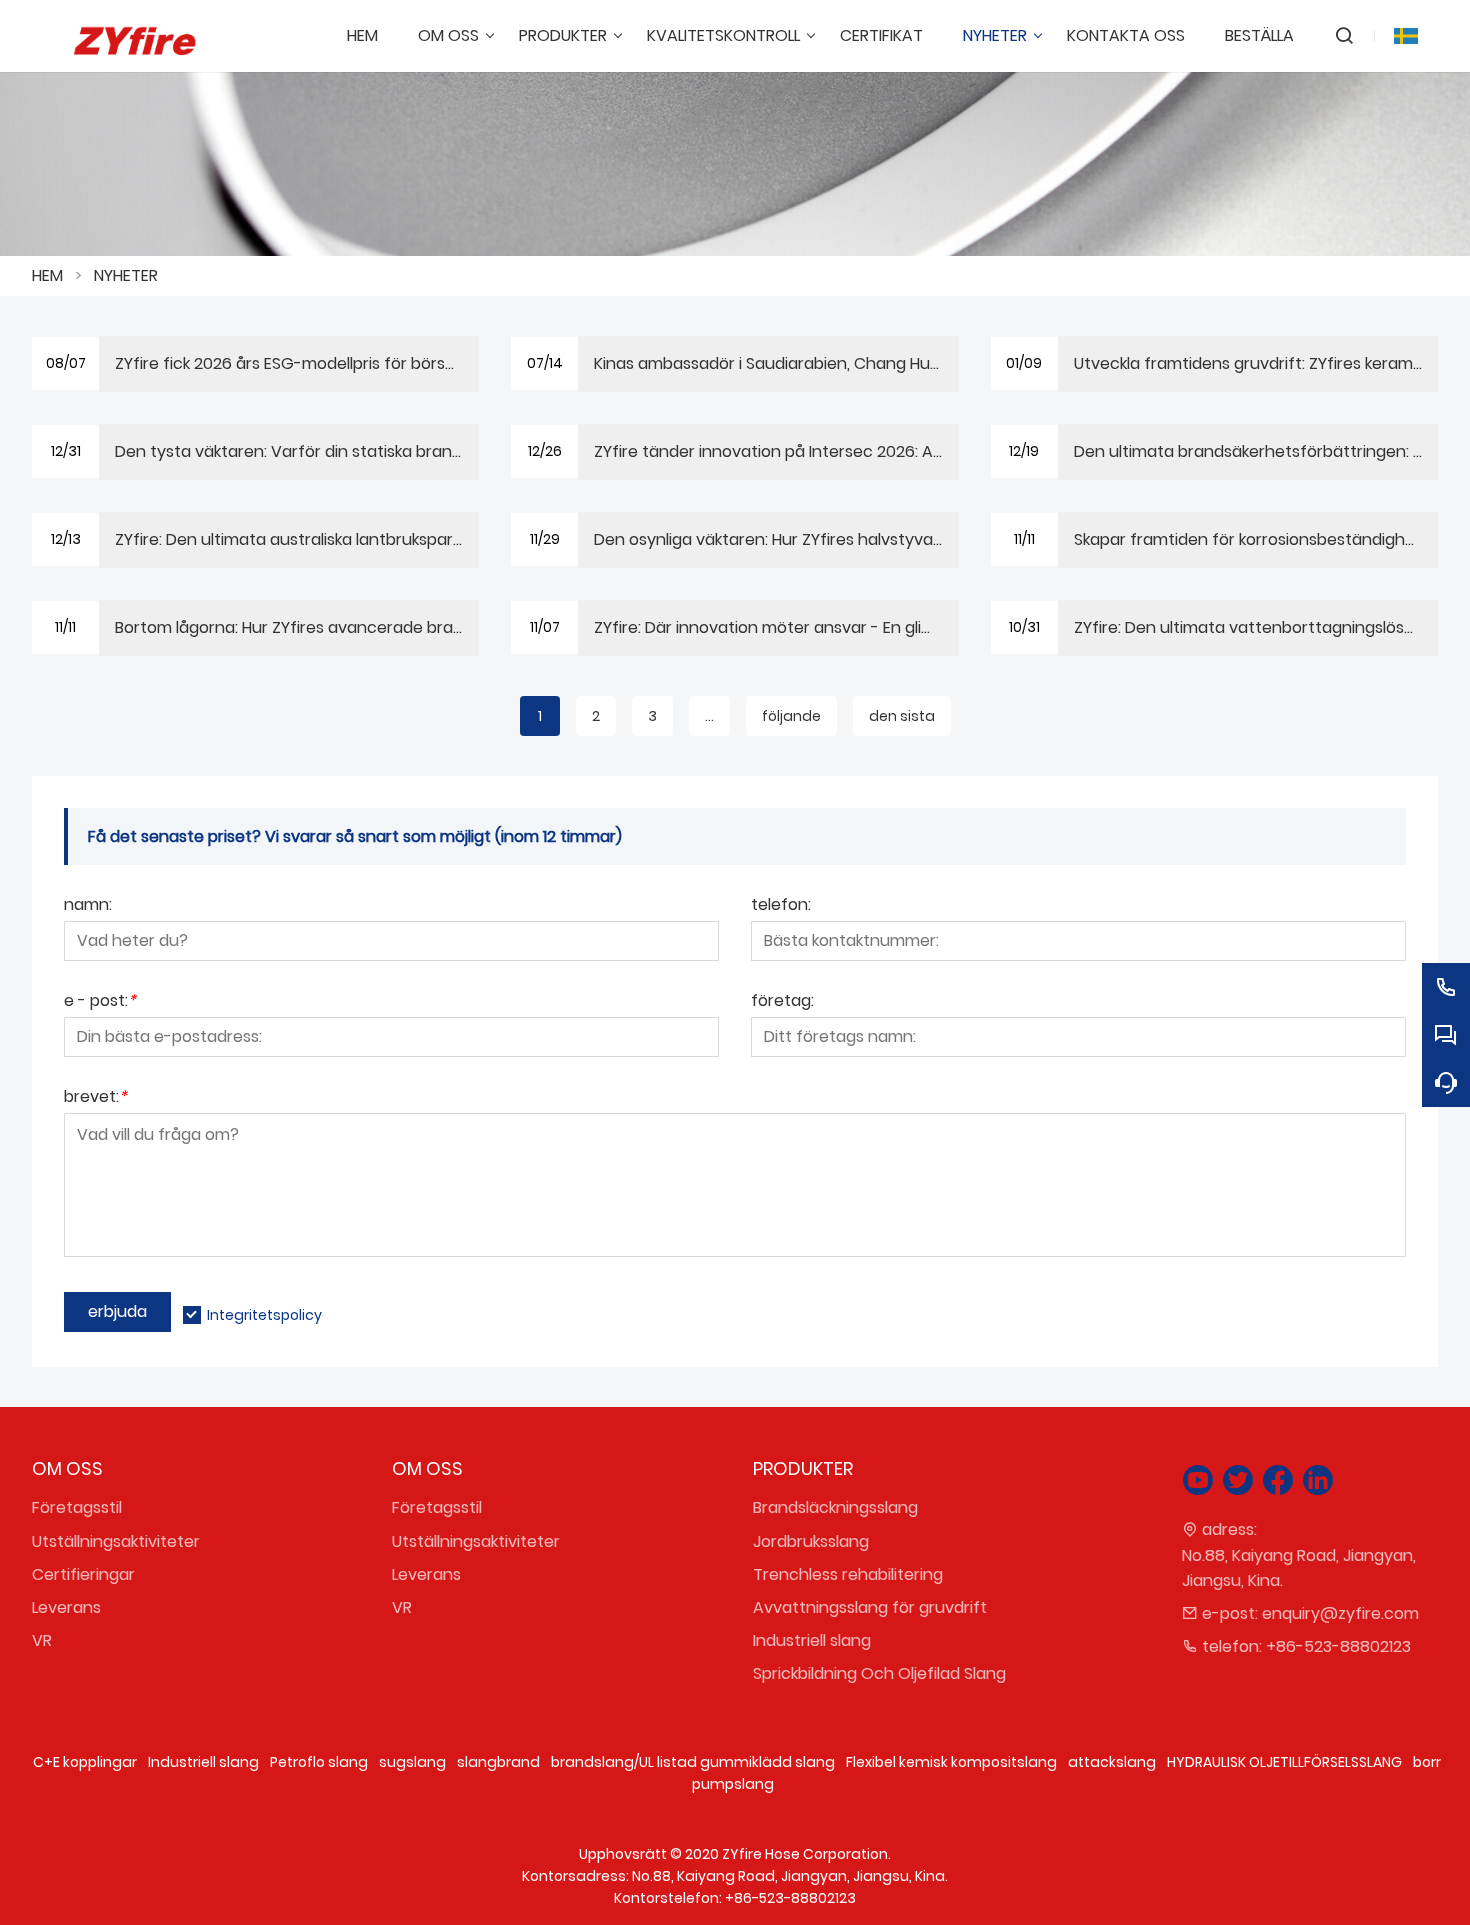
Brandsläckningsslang (835, 1507)
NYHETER (126, 275)
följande (791, 716)
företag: (782, 1002)
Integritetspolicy (264, 1315)
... (709, 716)
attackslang (1112, 1762)
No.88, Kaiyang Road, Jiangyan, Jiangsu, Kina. (1299, 1568)
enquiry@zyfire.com (1340, 1613)
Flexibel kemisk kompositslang (951, 1762)
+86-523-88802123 (1338, 1646)
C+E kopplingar (85, 1762)
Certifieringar (83, 1574)
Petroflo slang (319, 1762)
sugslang (412, 1762)
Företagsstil (77, 1507)
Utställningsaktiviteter (116, 1541)
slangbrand (498, 1762)
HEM (47, 275)
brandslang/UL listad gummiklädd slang (693, 1762)
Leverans (66, 1607)
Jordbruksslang (811, 1541)
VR (42, 1640)
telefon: (781, 906)
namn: (88, 906)
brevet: (95, 1098)
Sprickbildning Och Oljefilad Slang (879, 1673)
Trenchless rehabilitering (848, 1574)
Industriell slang (812, 1640)
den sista (902, 716)
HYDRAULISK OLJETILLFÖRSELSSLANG (1284, 1762)
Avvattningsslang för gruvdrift (870, 1607)
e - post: (100, 1002)
